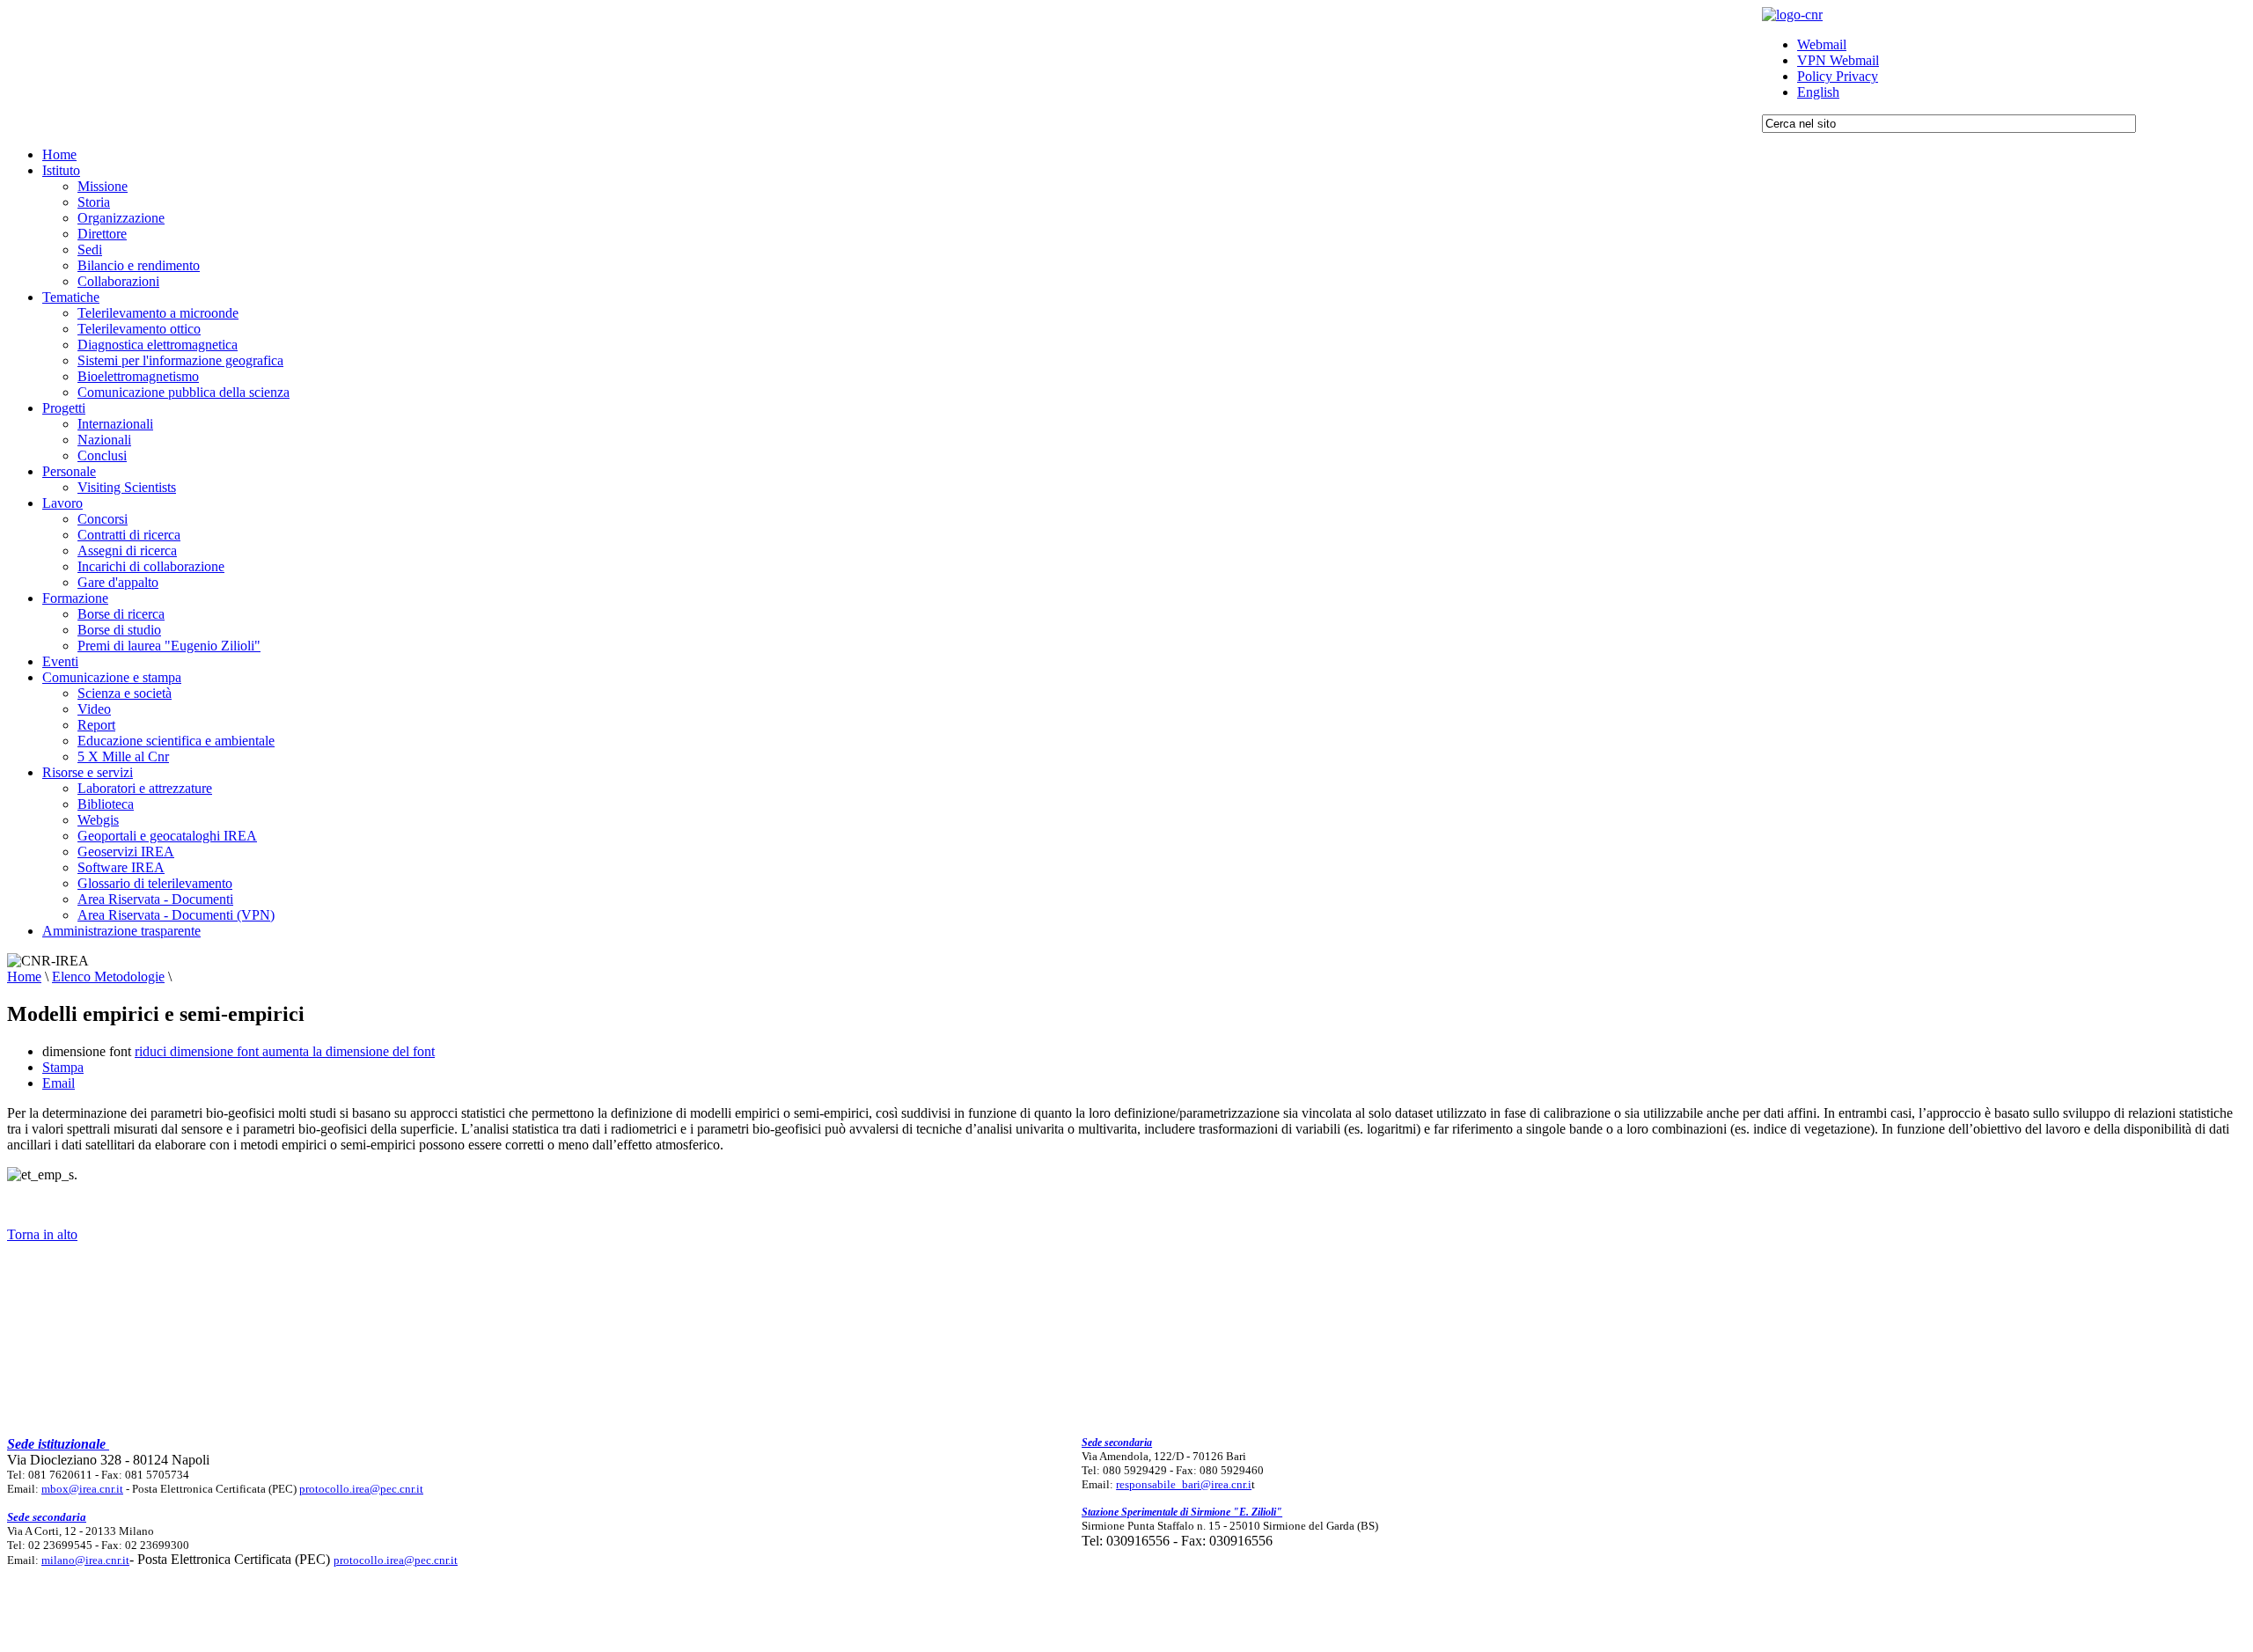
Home (24, 977)
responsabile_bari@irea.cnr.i (1184, 1484)
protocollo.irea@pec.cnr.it (361, 1489)
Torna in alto (42, 1234)
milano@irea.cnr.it (85, 1560)
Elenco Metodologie (108, 977)
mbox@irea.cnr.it (82, 1489)
